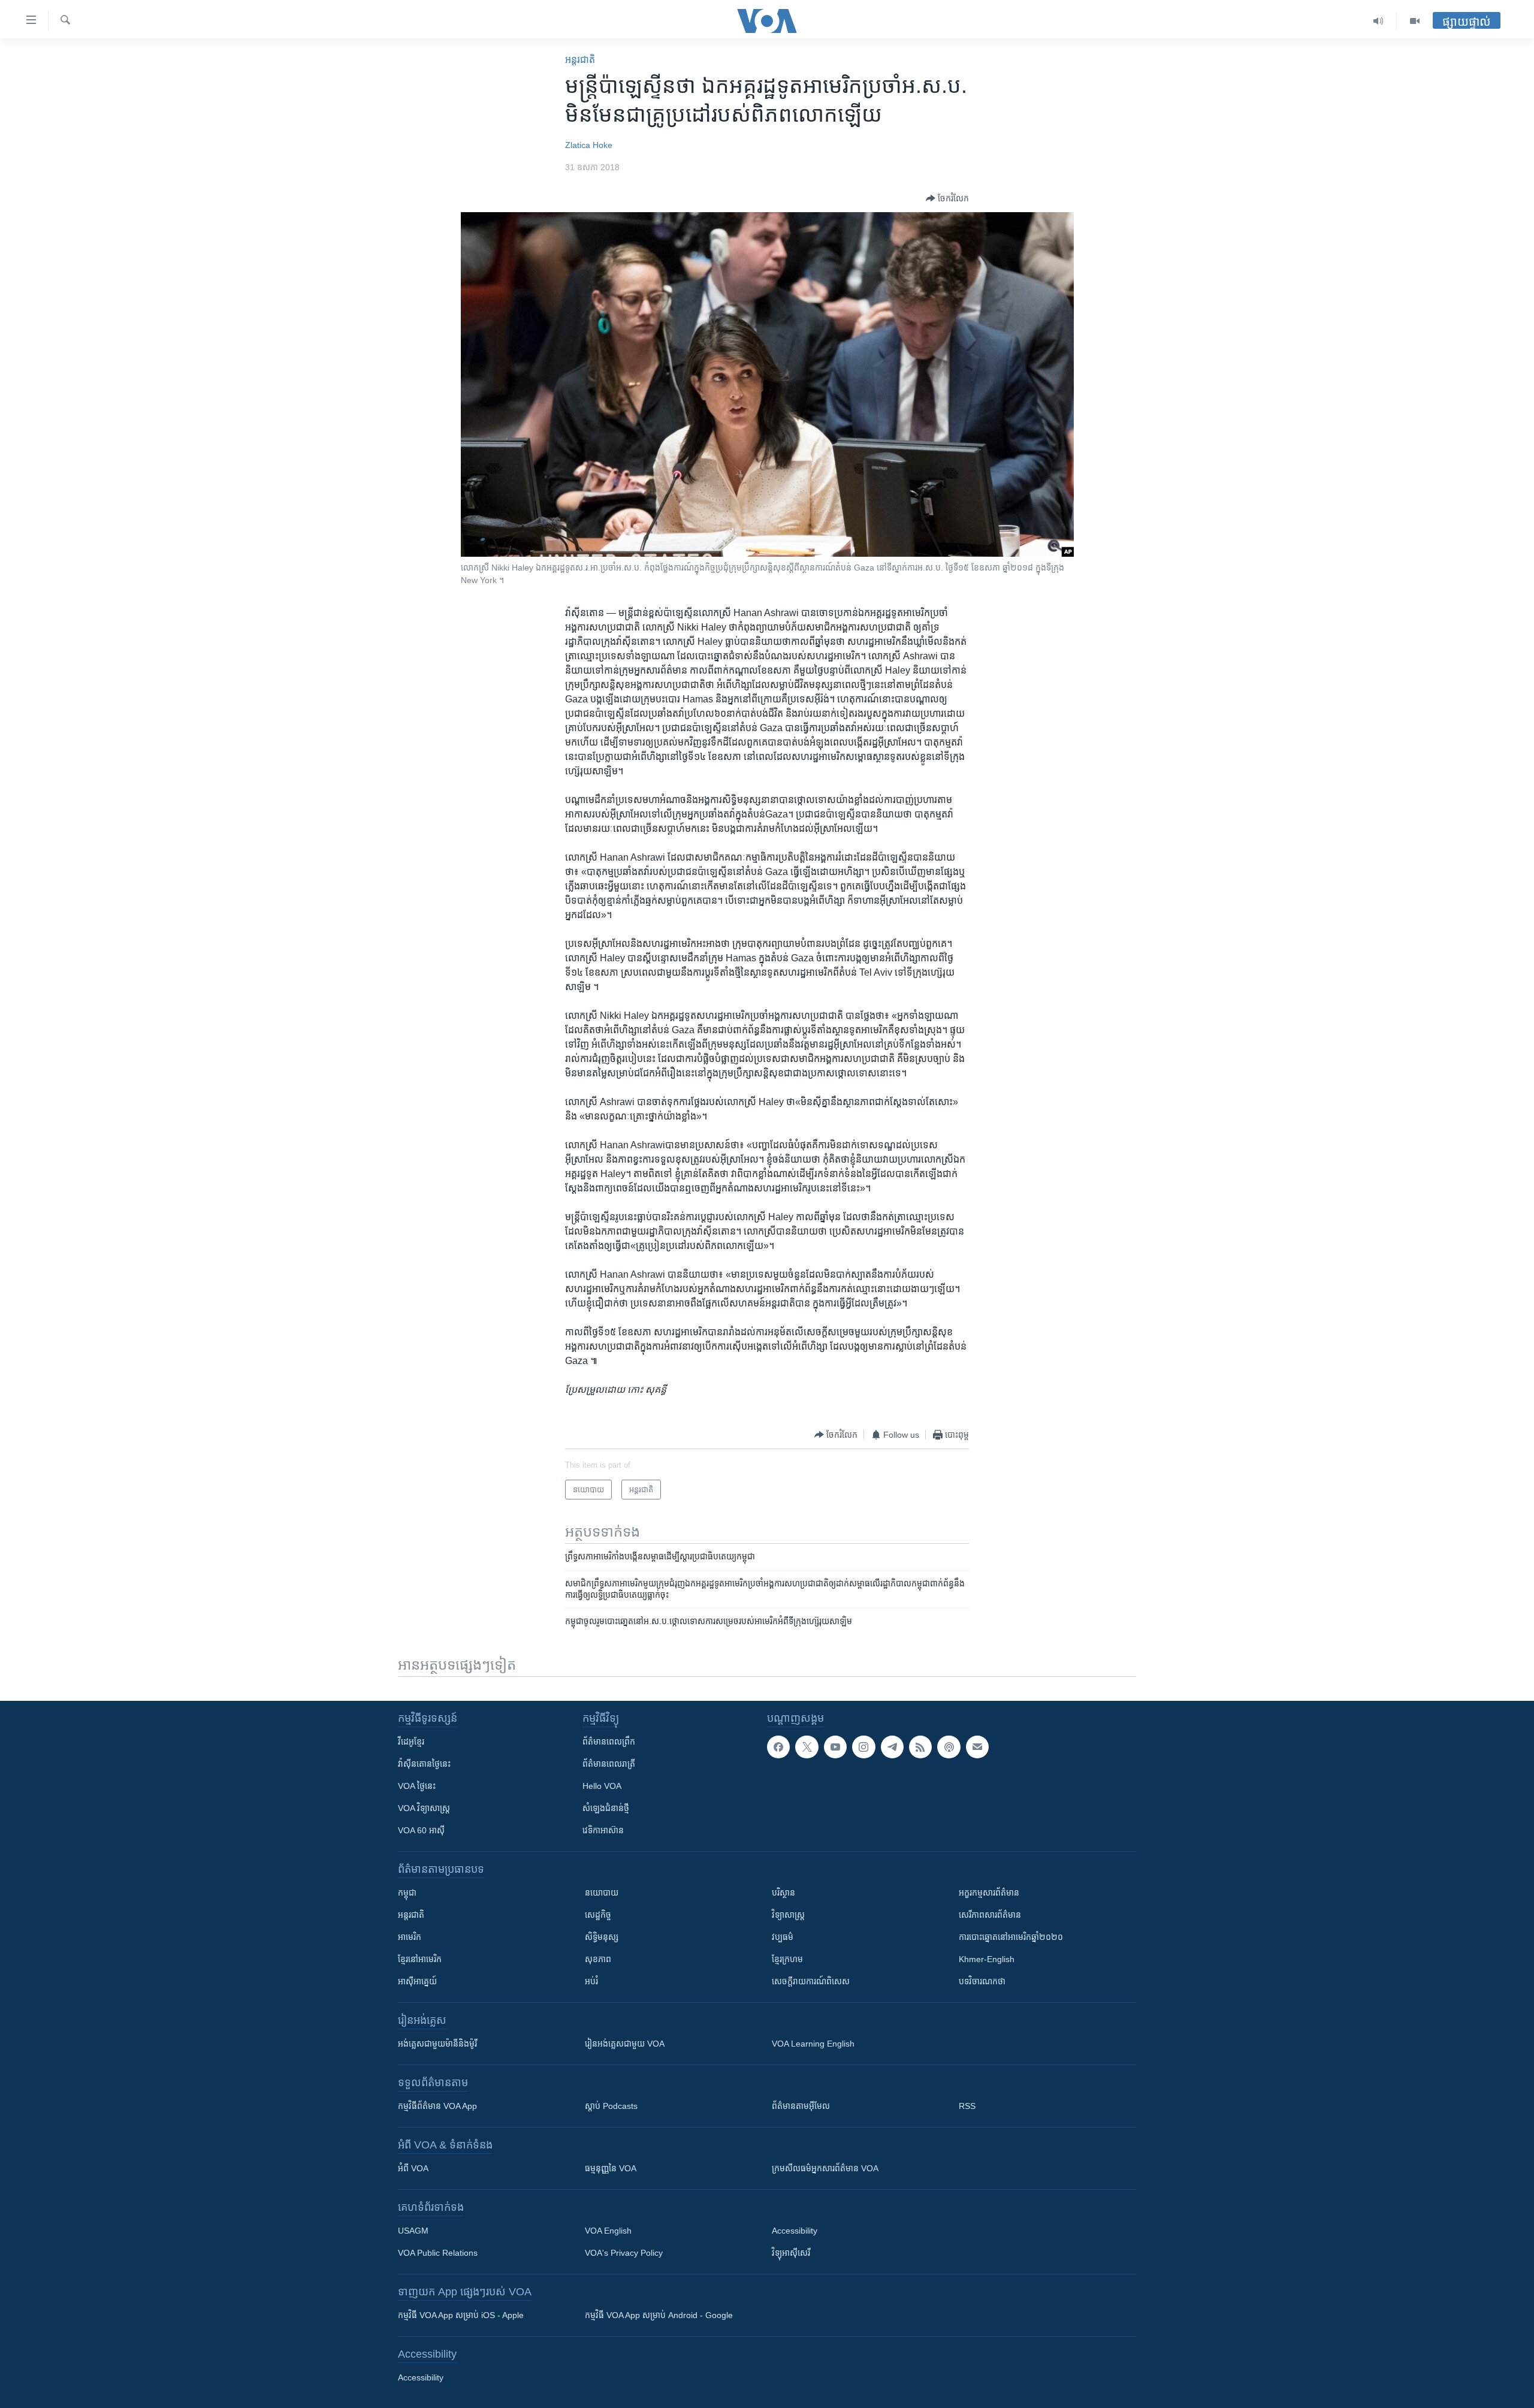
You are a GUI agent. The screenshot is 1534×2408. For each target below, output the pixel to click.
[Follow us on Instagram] (863, 1747)
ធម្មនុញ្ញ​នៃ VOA (611, 2168)
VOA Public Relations (438, 2253)
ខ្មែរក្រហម (787, 1959)
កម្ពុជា (407, 1893)
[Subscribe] (977, 1747)
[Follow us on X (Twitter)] (807, 1747)
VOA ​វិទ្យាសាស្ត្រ (424, 1808)
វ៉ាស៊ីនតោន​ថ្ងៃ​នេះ (424, 1764)
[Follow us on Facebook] (778, 1747)
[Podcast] (949, 1747)
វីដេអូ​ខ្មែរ (411, 1742)
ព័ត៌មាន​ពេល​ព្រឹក (609, 1742)
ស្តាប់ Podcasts (611, 2106)
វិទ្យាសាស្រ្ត (788, 1915)
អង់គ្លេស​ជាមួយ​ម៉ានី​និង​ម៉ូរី (437, 2044)
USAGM (413, 2231)
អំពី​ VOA (413, 2168)
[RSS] (920, 1747)
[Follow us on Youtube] (835, 1747)
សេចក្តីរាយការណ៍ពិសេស (811, 1981)
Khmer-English (987, 1959)
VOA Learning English (813, 2044)
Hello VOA (602, 1786)
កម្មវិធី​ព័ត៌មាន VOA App (437, 2106)
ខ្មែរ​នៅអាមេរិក (420, 1959)
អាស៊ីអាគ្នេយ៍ (417, 1981)
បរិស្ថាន (783, 1893)
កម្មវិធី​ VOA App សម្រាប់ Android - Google (659, 2315)
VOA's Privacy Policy (624, 2253)
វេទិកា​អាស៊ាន (603, 1830)
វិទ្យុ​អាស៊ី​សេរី (791, 2253)
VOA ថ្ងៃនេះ (417, 1786)
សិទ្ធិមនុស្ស (602, 1937)
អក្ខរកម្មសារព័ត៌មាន (989, 1893)
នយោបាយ (602, 1893)
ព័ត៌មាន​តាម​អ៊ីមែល (801, 2106)
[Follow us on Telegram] (892, 1747)
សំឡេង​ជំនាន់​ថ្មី (606, 1808)
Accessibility (795, 2231)
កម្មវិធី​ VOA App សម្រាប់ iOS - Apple (461, 2315)
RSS (967, 2106)
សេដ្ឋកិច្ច (598, 1915)
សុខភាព (598, 1959)
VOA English (608, 2231)
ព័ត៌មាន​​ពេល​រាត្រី (609, 1764)
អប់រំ (591, 1981)
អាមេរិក (410, 1937)
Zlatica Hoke (589, 145)
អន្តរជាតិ (580, 60)
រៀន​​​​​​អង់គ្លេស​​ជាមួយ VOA (625, 2044)
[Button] (947, 198)
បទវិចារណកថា (982, 1981)
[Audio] (1379, 21)
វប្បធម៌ (783, 1937)
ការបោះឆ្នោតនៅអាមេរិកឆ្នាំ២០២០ (1011, 1937)
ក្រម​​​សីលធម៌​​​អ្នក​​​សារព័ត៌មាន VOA (825, 2168)
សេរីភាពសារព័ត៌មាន (990, 1915)
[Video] (1415, 21)
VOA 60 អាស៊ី (421, 1830)
